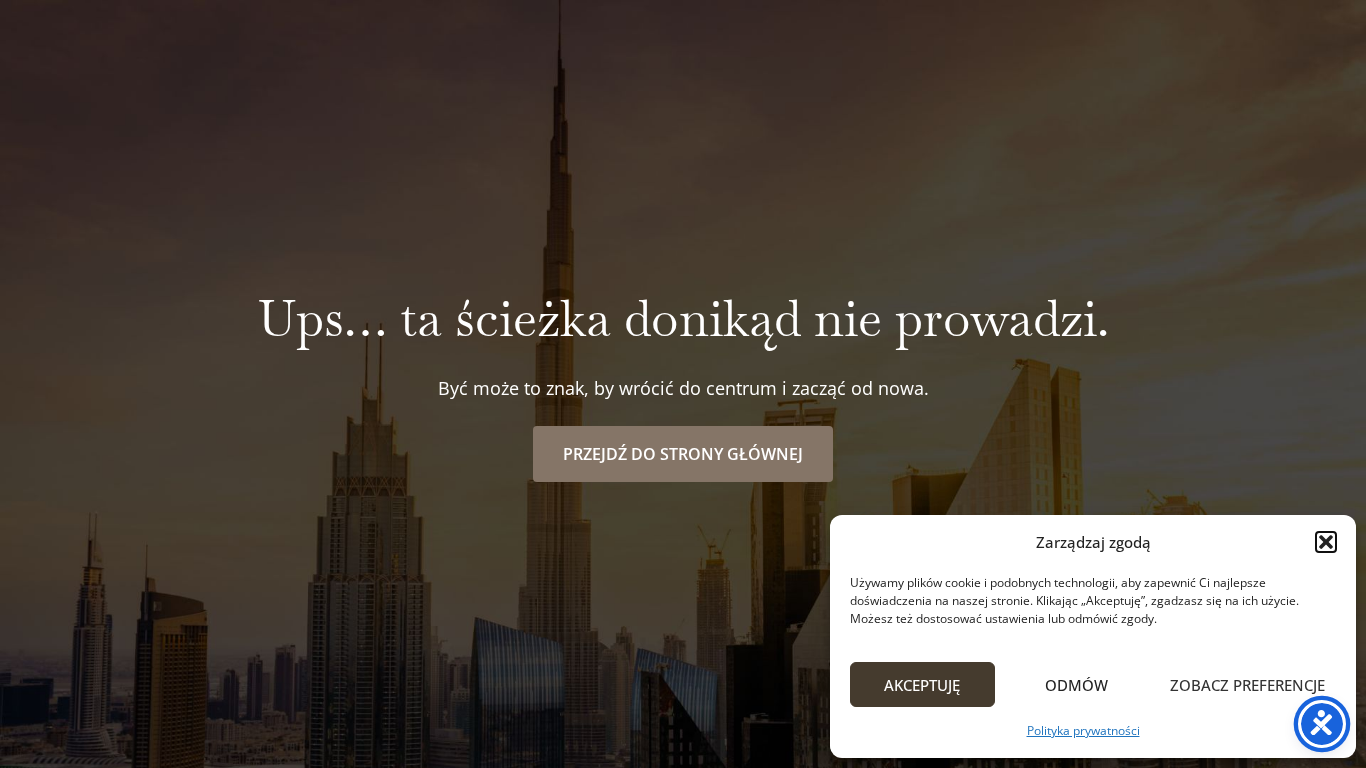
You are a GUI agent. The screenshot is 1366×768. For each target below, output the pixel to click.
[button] (1326, 542)
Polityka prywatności (1083, 730)
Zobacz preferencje (1247, 685)
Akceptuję (922, 685)
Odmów (1076, 685)
